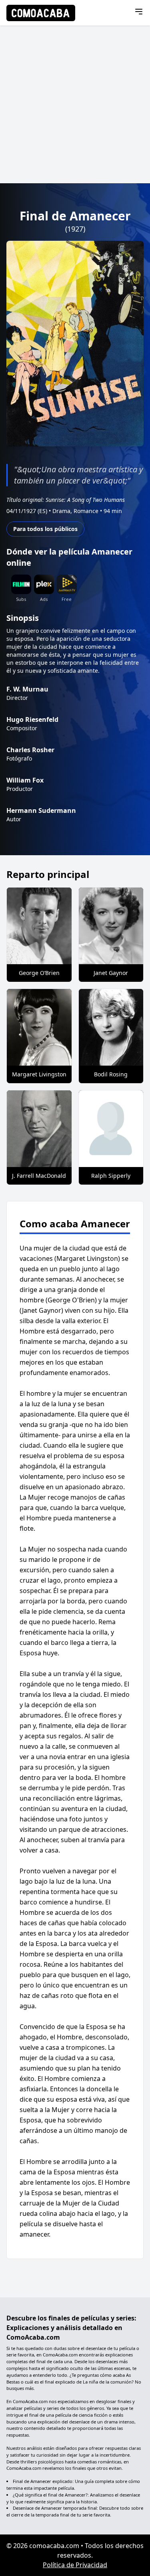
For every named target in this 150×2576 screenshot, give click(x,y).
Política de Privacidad (75, 2565)
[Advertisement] (75, 104)
